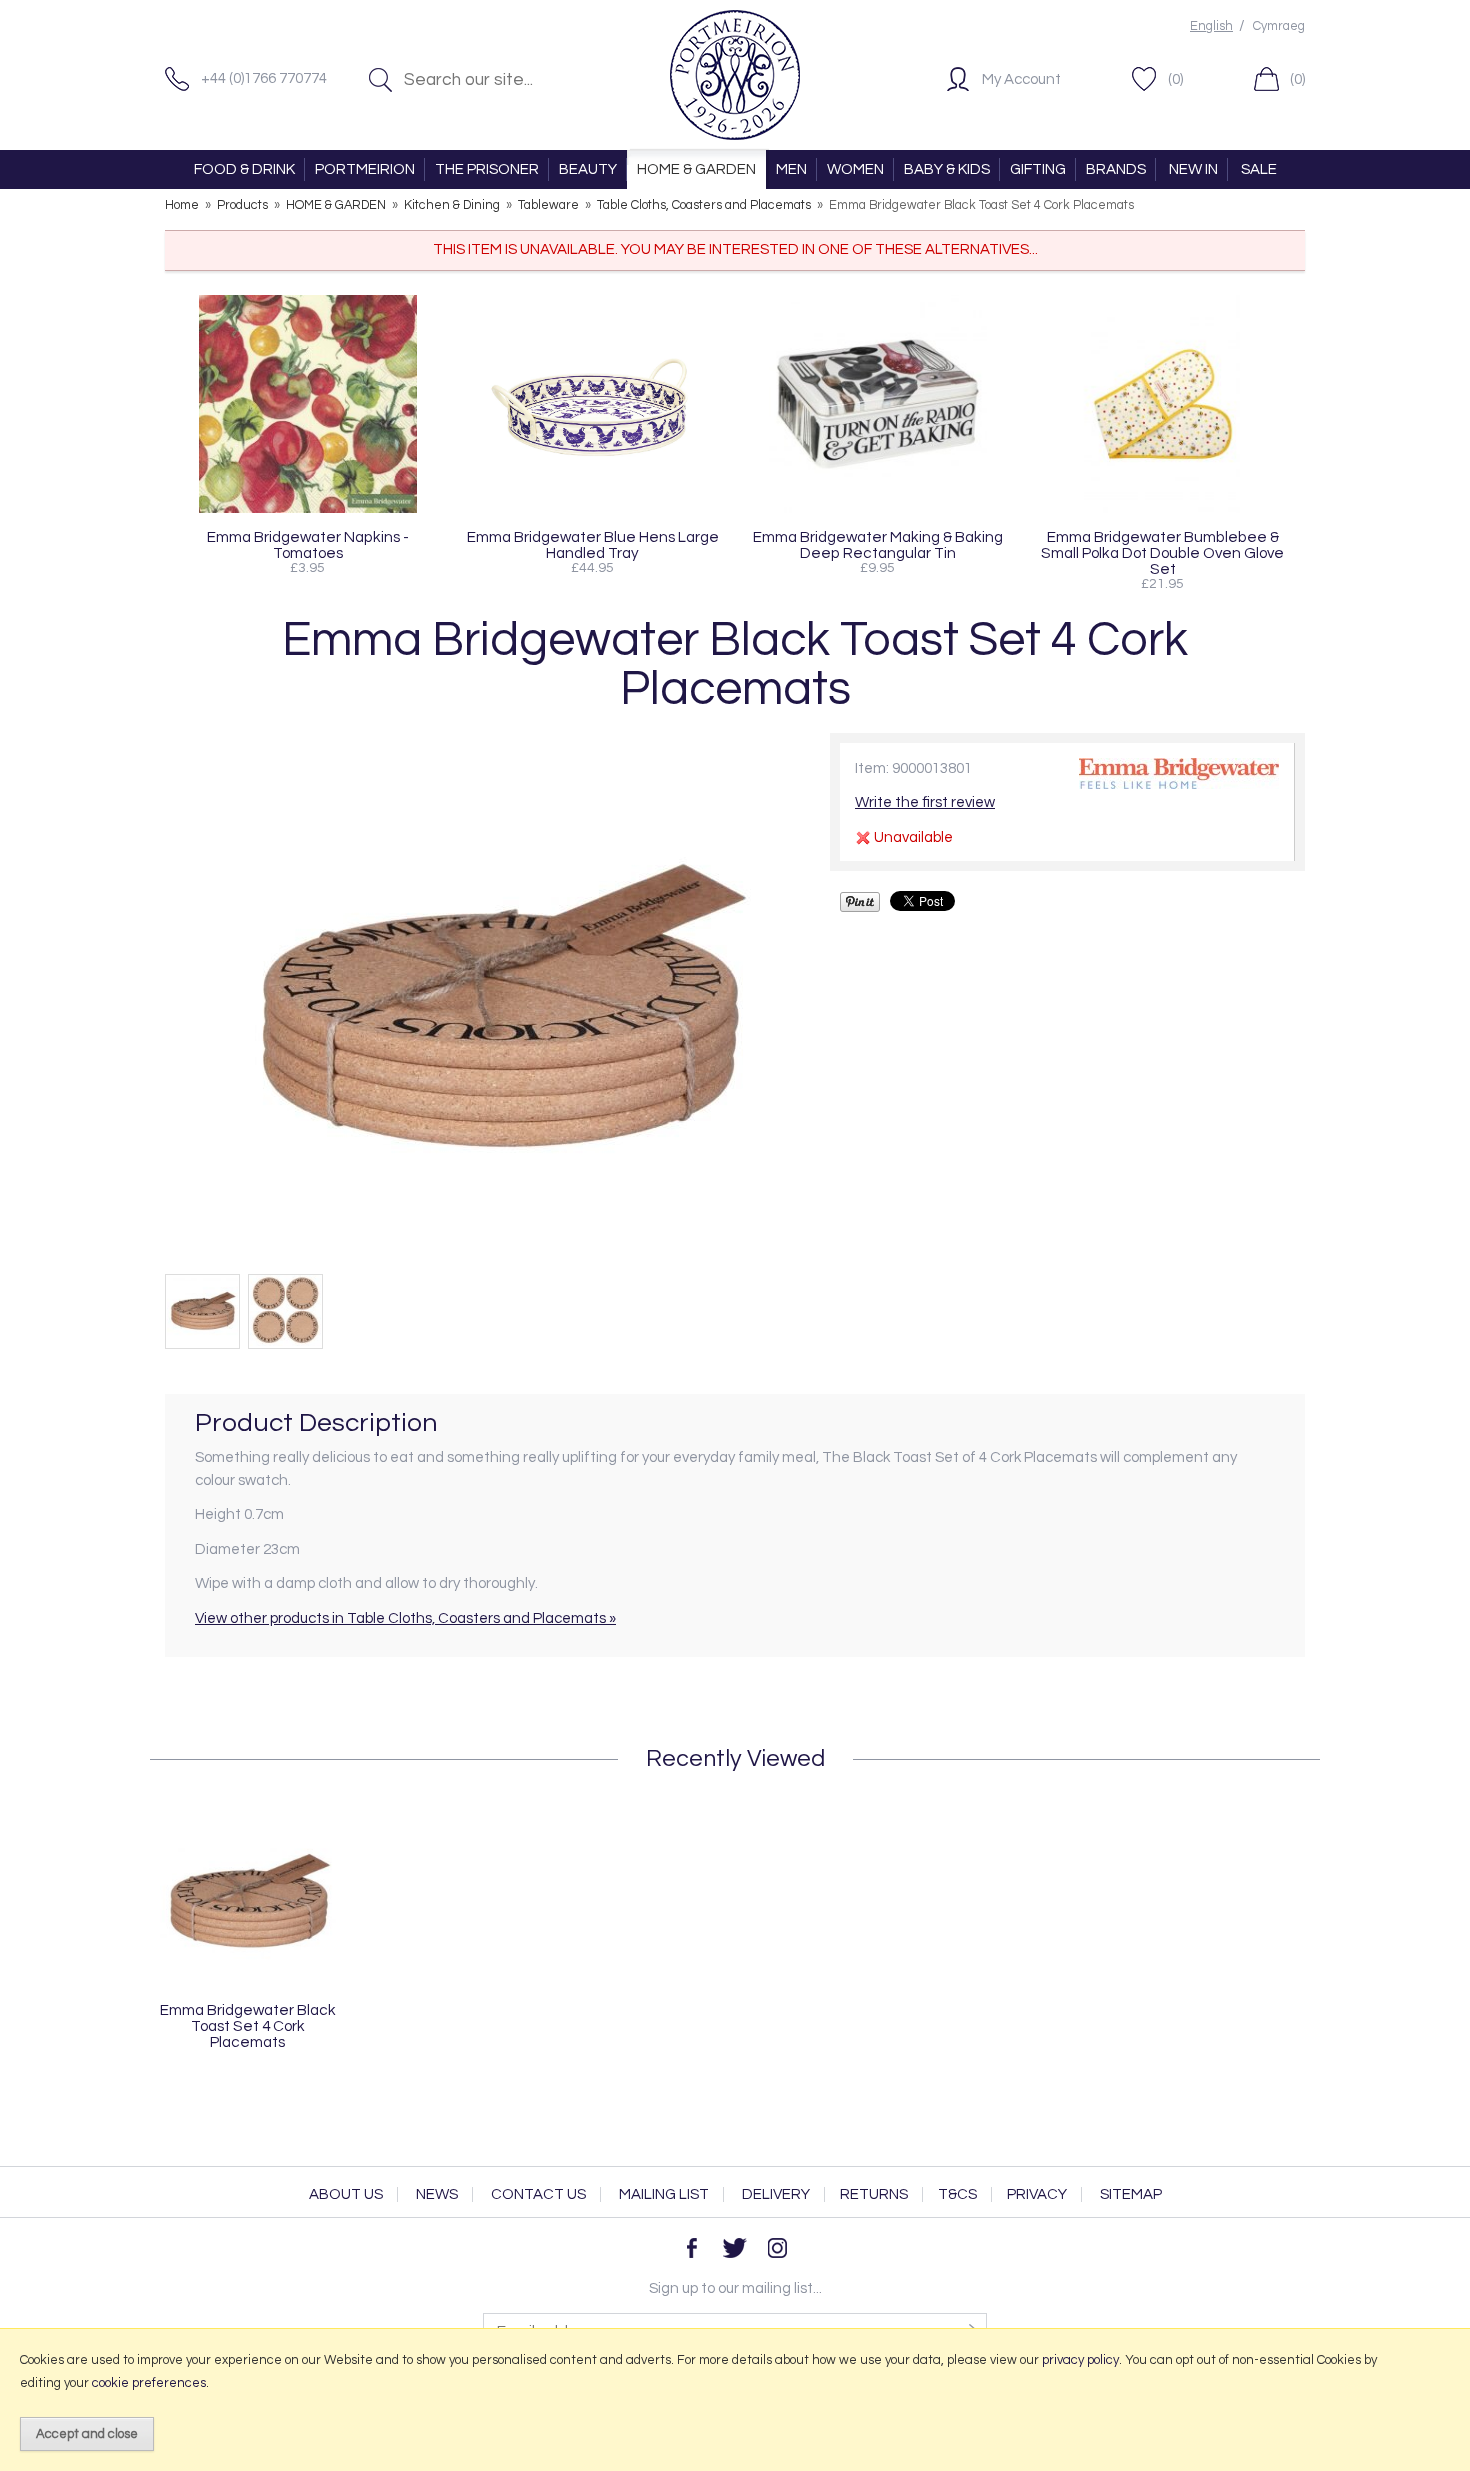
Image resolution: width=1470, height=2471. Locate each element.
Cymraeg (1279, 26)
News (437, 2194)
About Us (346, 2194)
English (1211, 26)
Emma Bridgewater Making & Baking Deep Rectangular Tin (878, 545)
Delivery (776, 2194)
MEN (791, 169)
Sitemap (1131, 2194)
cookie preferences (149, 2383)
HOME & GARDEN (696, 169)
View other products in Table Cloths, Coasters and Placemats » (405, 1618)
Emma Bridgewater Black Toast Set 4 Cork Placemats (248, 2026)
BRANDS (1116, 169)
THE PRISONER (487, 169)
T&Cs (957, 2194)
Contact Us (538, 2194)
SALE (1259, 169)
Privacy (1037, 2194)
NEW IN (1193, 169)
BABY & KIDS (947, 169)
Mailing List (664, 2194)
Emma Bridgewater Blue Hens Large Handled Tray (593, 545)
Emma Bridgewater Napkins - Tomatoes (308, 545)
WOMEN (855, 169)
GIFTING (1038, 169)
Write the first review (925, 802)
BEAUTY (588, 169)
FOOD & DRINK (244, 169)
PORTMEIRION (365, 169)
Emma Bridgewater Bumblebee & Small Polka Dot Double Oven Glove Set (1162, 553)
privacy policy (1080, 2360)
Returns (874, 2194)
